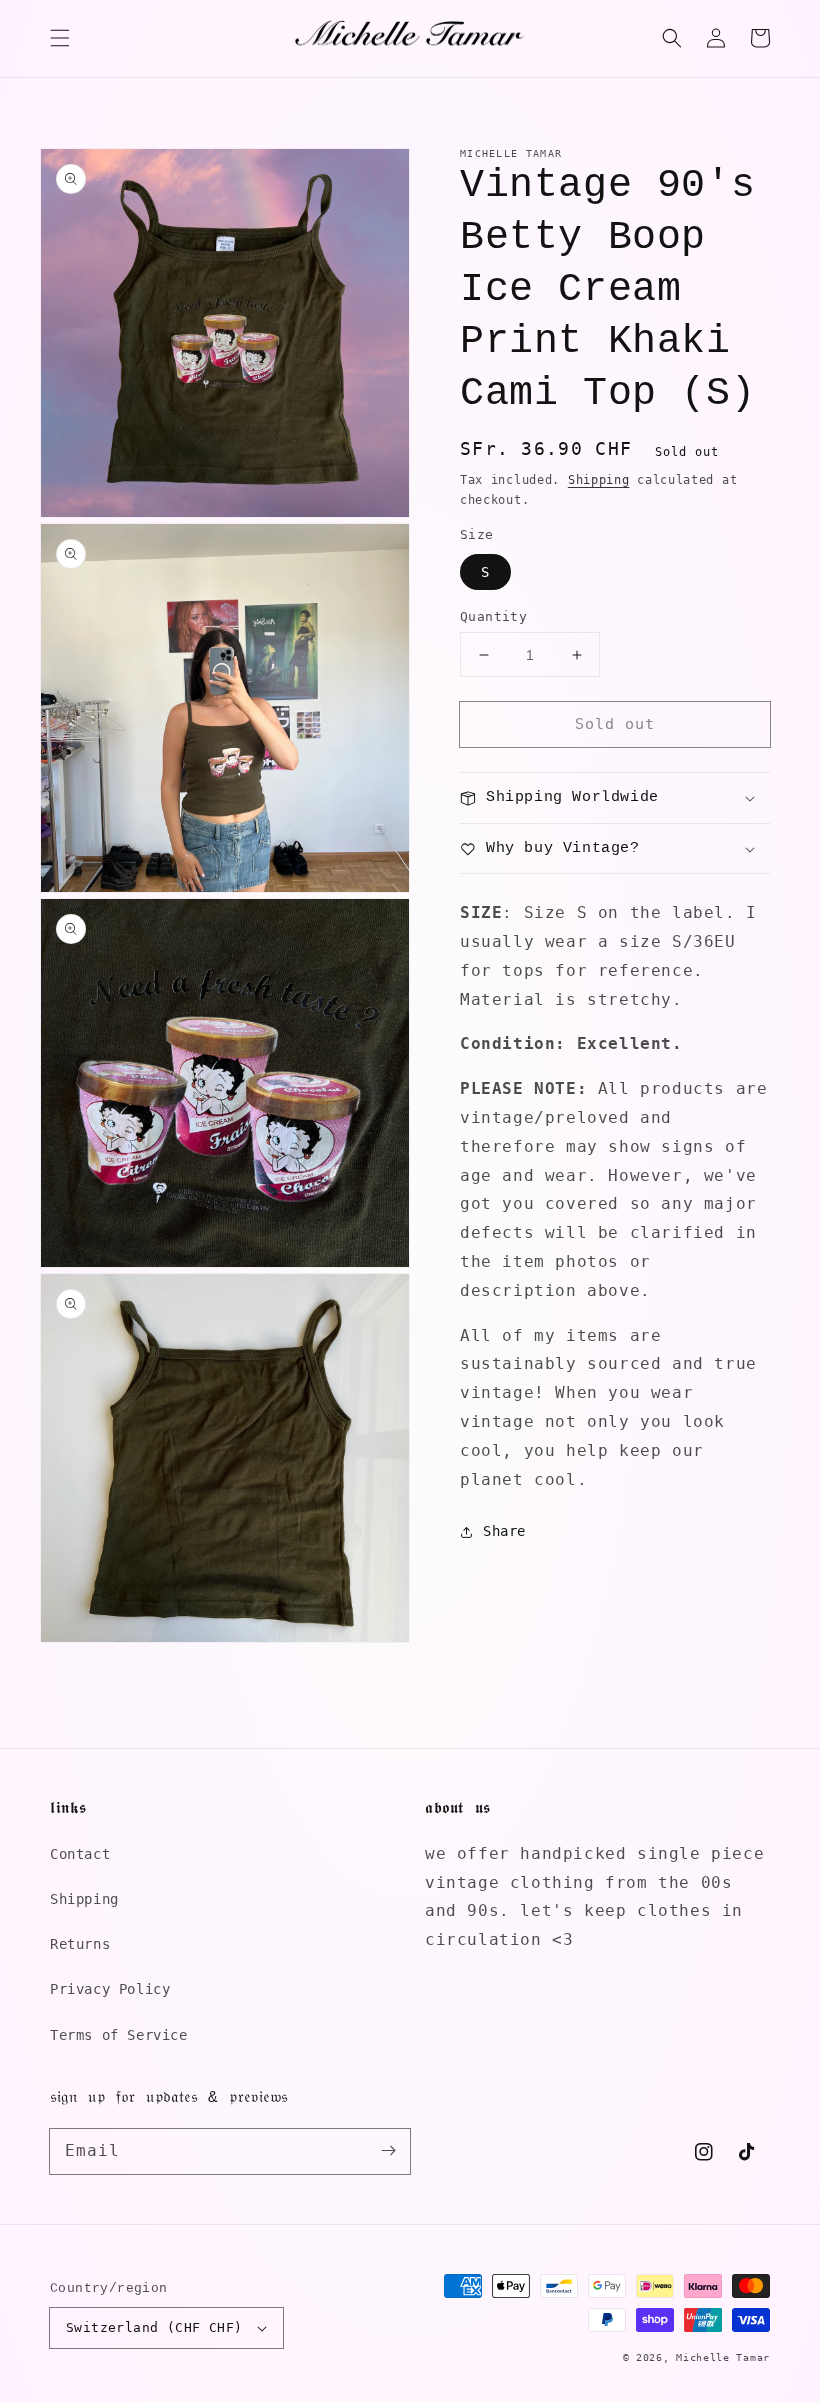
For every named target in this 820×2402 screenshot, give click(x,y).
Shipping (599, 480)
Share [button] (504, 1531)
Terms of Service (119, 2035)
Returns (80, 1944)
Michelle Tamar (723, 2357)
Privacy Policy (110, 1989)
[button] (60, 38)
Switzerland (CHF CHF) (154, 2327)
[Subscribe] (388, 2151)
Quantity (493, 616)
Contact (80, 1854)
